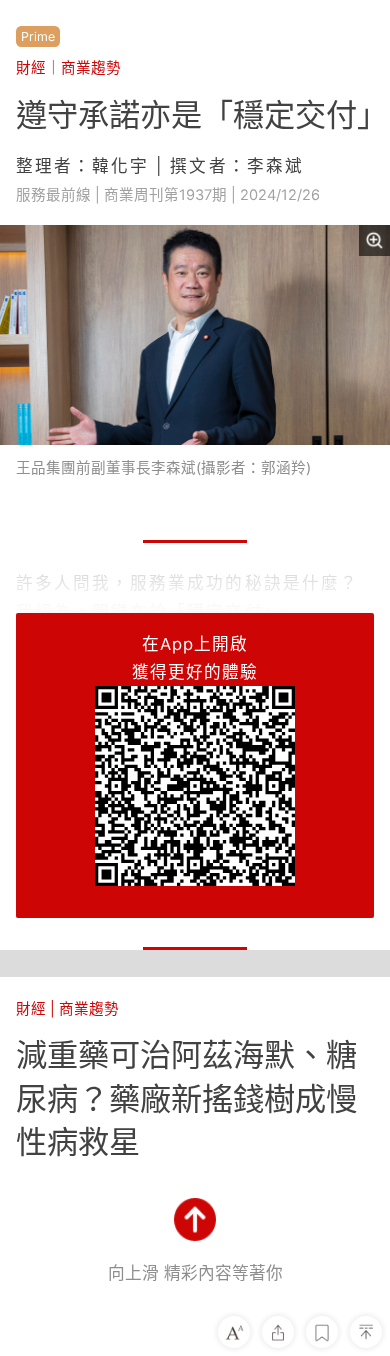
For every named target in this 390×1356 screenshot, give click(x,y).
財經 (31, 68)
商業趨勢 (91, 68)
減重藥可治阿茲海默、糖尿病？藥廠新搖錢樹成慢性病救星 (186, 1098)
